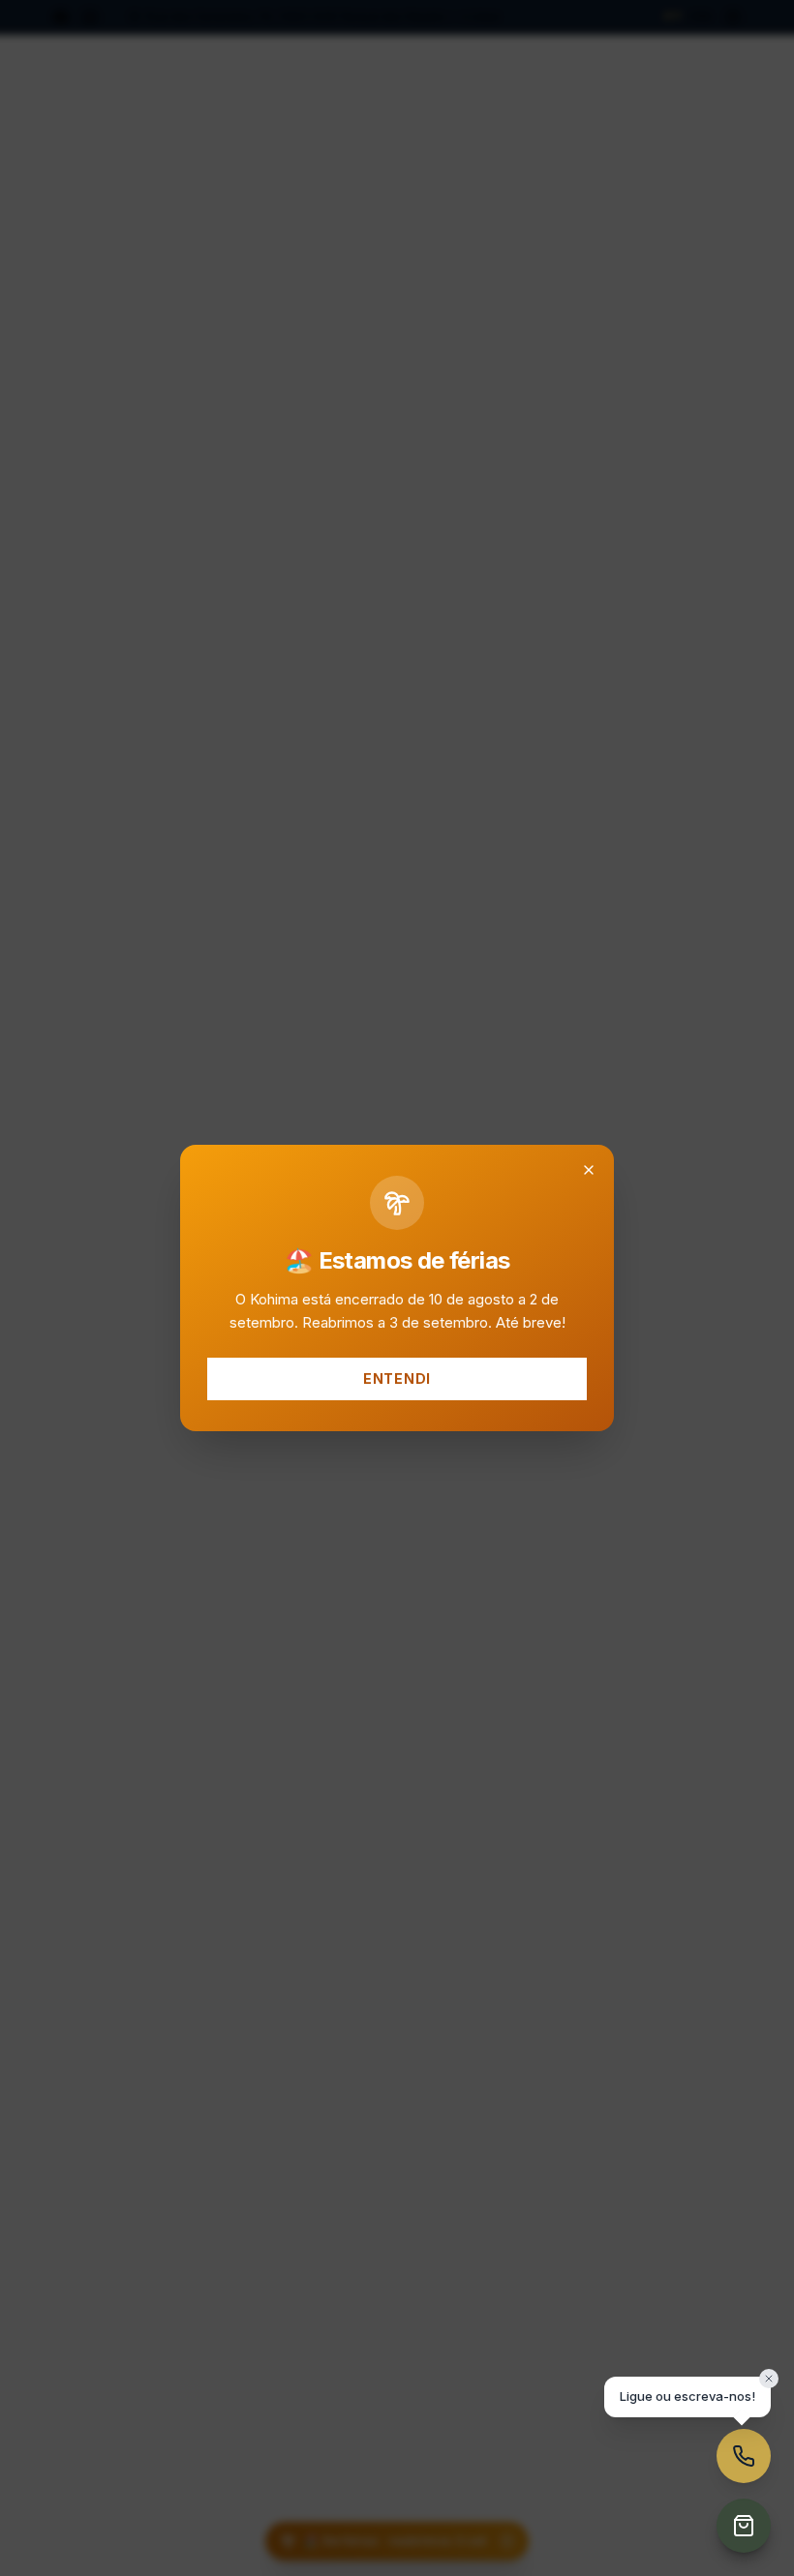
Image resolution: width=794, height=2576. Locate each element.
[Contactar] (744, 2456)
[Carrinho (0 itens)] (744, 2526)
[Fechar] (589, 1170)
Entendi (397, 1378)
